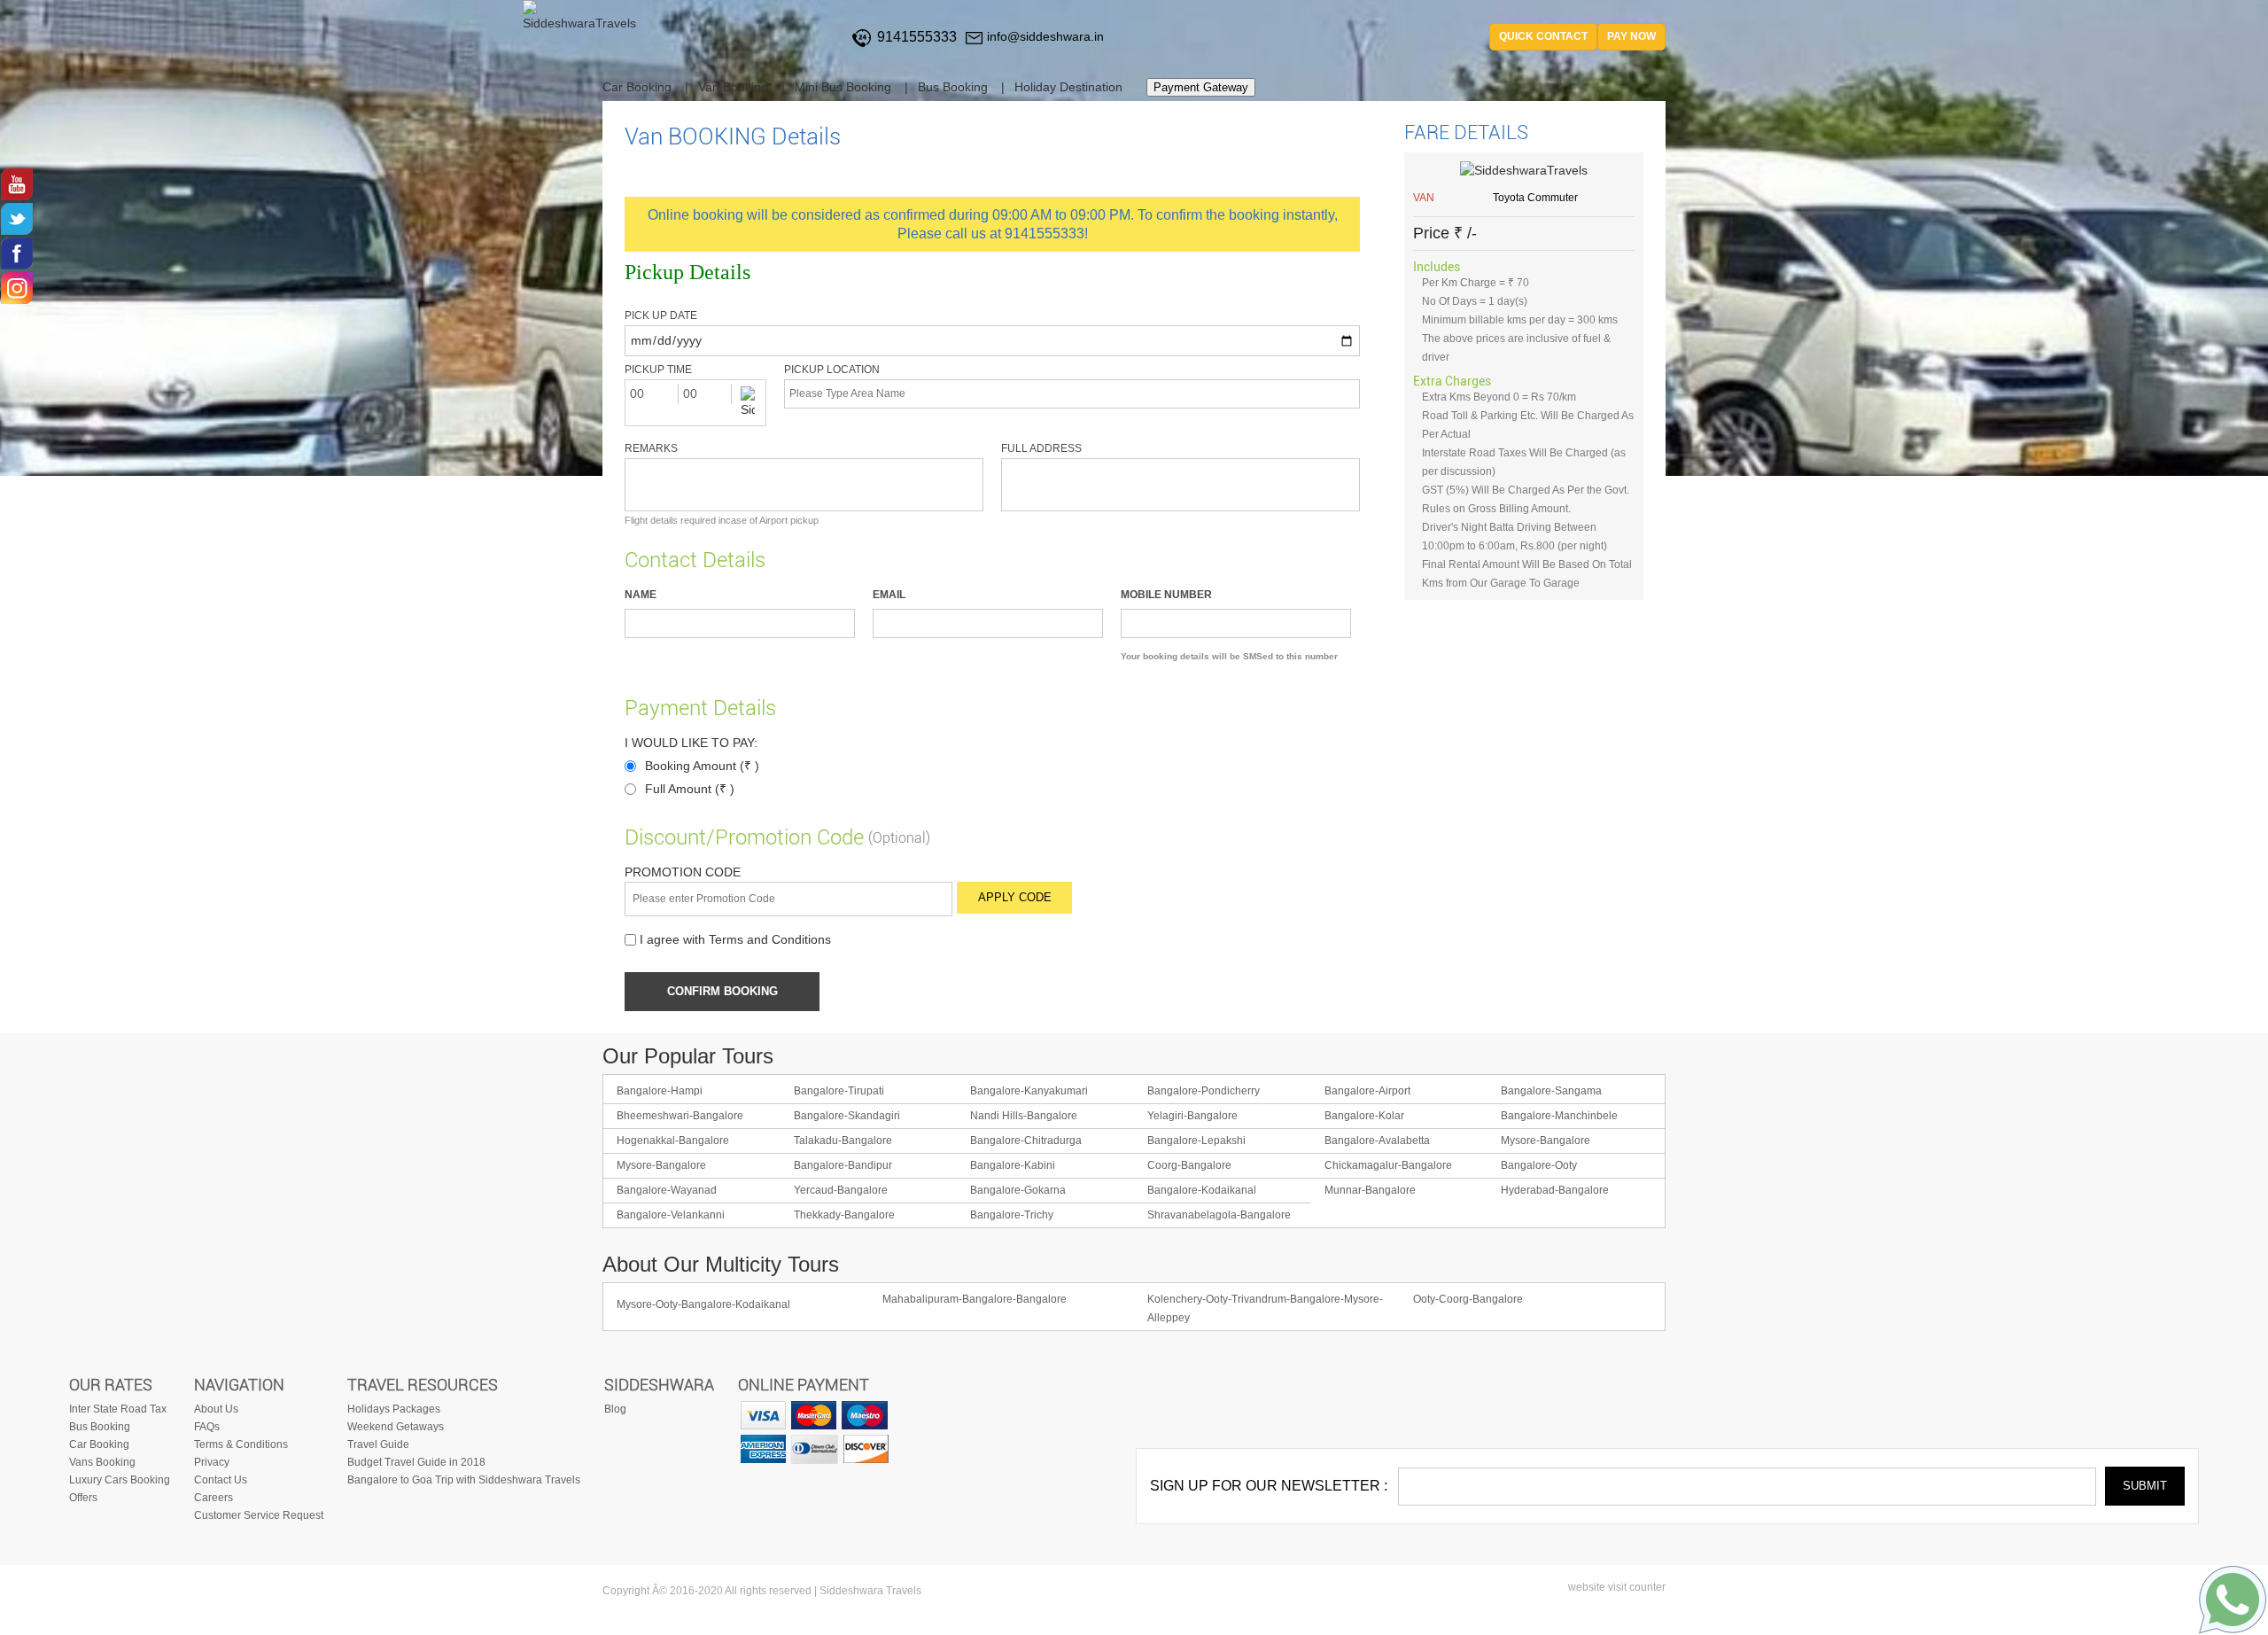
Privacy (212, 1462)
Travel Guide (378, 1444)
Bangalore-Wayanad (667, 1190)
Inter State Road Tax (118, 1409)
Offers (83, 1498)
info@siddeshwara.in (1045, 36)
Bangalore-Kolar (1364, 1116)
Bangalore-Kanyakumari (1029, 1091)
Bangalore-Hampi (660, 1091)
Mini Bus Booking (843, 87)
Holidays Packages (394, 1409)
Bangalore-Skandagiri (847, 1116)
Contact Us (221, 1480)
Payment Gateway (1201, 87)
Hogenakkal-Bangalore (673, 1141)
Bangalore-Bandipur (843, 1165)
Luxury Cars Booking (120, 1480)
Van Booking (733, 87)
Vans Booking (102, 1462)
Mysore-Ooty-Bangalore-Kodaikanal (703, 1304)
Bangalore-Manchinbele (1559, 1116)
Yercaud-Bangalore (841, 1190)
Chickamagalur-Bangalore (1388, 1165)
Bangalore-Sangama (1551, 1091)
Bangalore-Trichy (1012, 1215)
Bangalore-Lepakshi (1196, 1141)
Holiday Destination (1068, 87)
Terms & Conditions (241, 1444)
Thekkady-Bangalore (844, 1215)
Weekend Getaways (396, 1427)
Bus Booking (953, 87)
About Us (216, 1409)
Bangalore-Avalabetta (1377, 1141)
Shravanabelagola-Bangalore (1219, 1215)
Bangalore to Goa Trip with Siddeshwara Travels (464, 1480)
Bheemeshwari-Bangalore (680, 1116)
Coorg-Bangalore (1189, 1165)
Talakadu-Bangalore (843, 1141)
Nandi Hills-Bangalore (1024, 1116)
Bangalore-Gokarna (1018, 1190)
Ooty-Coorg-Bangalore (1468, 1299)
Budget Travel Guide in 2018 (416, 1462)
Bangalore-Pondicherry (1204, 1091)
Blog (615, 1409)
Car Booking (637, 87)
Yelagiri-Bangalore (1192, 1116)
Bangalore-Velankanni (671, 1215)
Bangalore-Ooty (1539, 1165)
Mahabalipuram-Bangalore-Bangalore (975, 1299)
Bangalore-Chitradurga (1026, 1141)
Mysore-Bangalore (1546, 1141)
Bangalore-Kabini (1013, 1165)
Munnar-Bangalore (1370, 1190)
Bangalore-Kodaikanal (1202, 1190)
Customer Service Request (259, 1515)
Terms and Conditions (770, 940)
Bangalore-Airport (1367, 1091)
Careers (214, 1498)
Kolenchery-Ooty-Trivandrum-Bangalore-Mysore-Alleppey (1265, 1308)
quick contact (1543, 36)
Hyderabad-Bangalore (1555, 1190)
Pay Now (1631, 36)
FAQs (207, 1427)
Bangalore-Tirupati (839, 1091)
